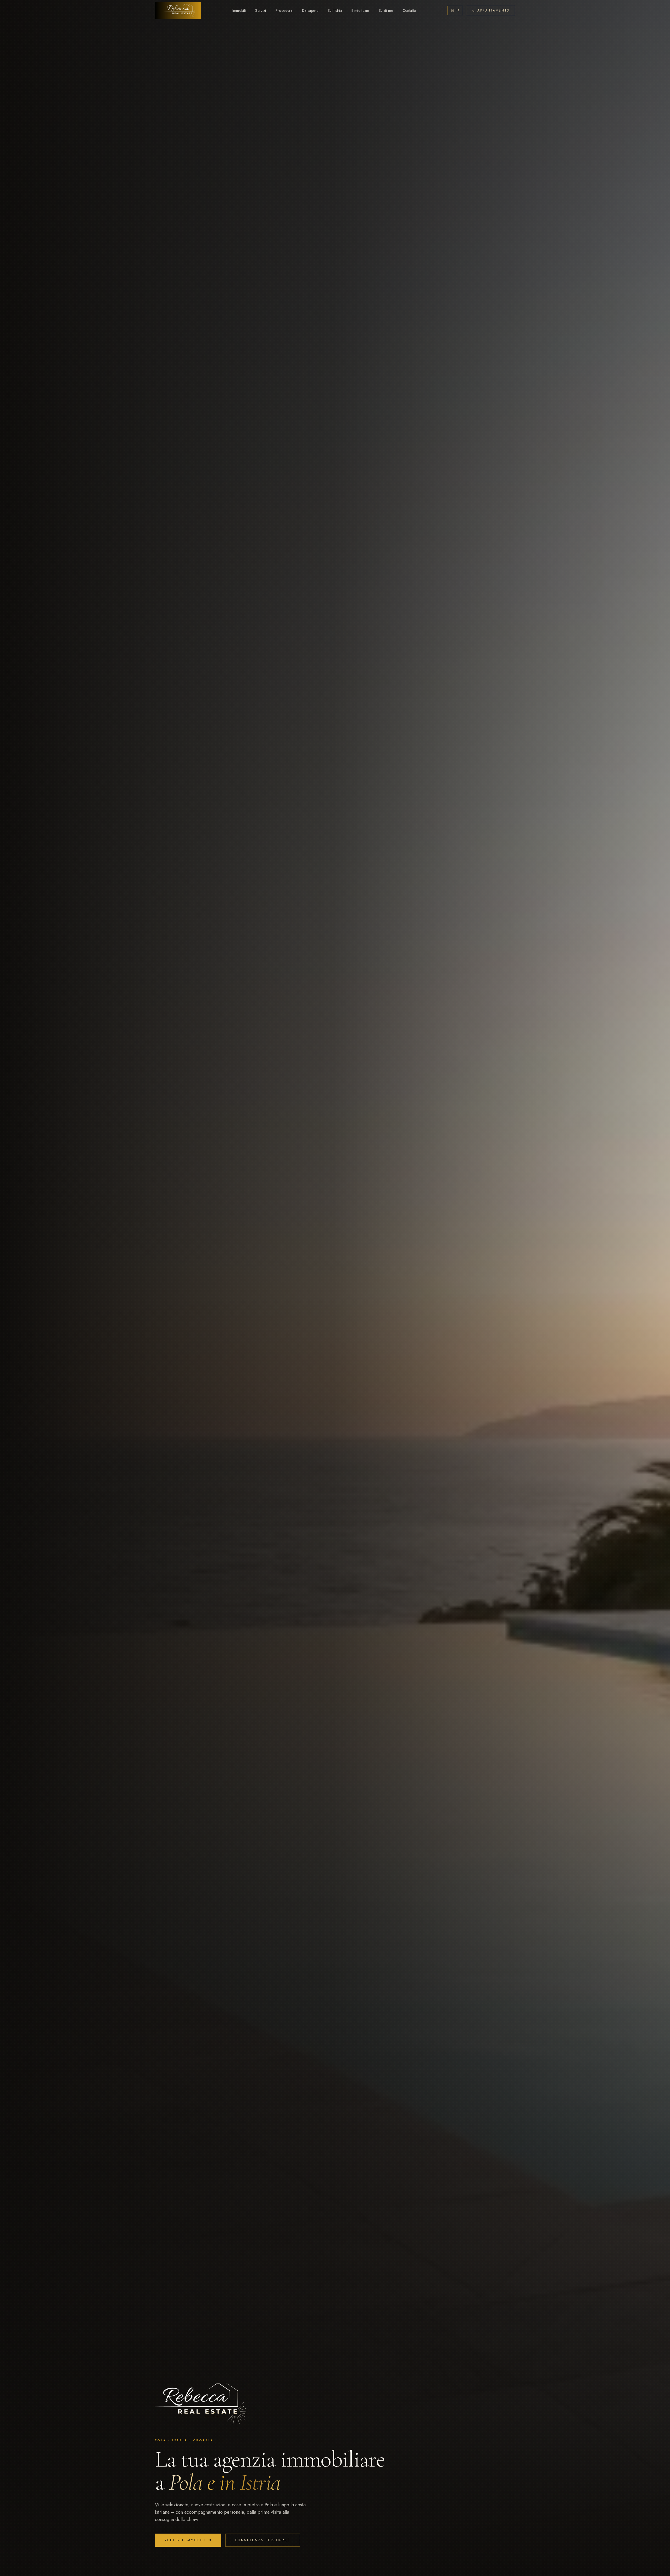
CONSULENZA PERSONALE (263, 2540)
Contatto (409, 10)
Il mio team (360, 10)
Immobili (239, 10)
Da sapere (310, 10)
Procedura (284, 10)
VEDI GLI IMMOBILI (185, 2540)
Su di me (386, 10)
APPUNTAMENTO (493, 10)
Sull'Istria (335, 10)
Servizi (261, 10)
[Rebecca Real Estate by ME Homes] (178, 10)
